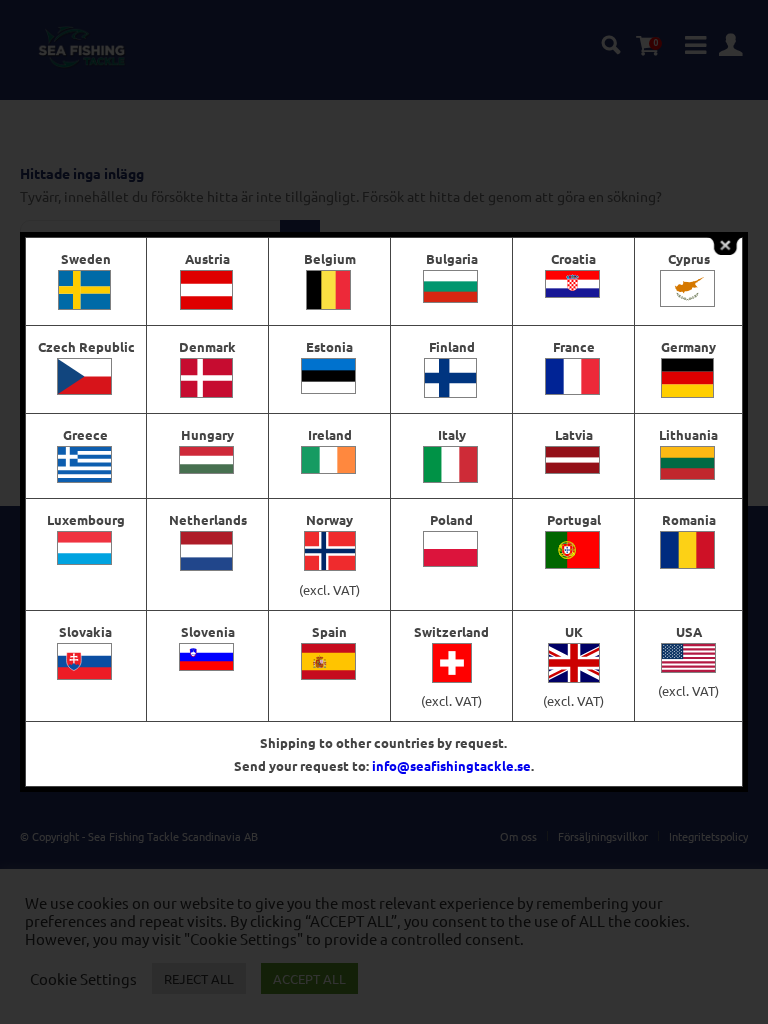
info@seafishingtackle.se (451, 765)
